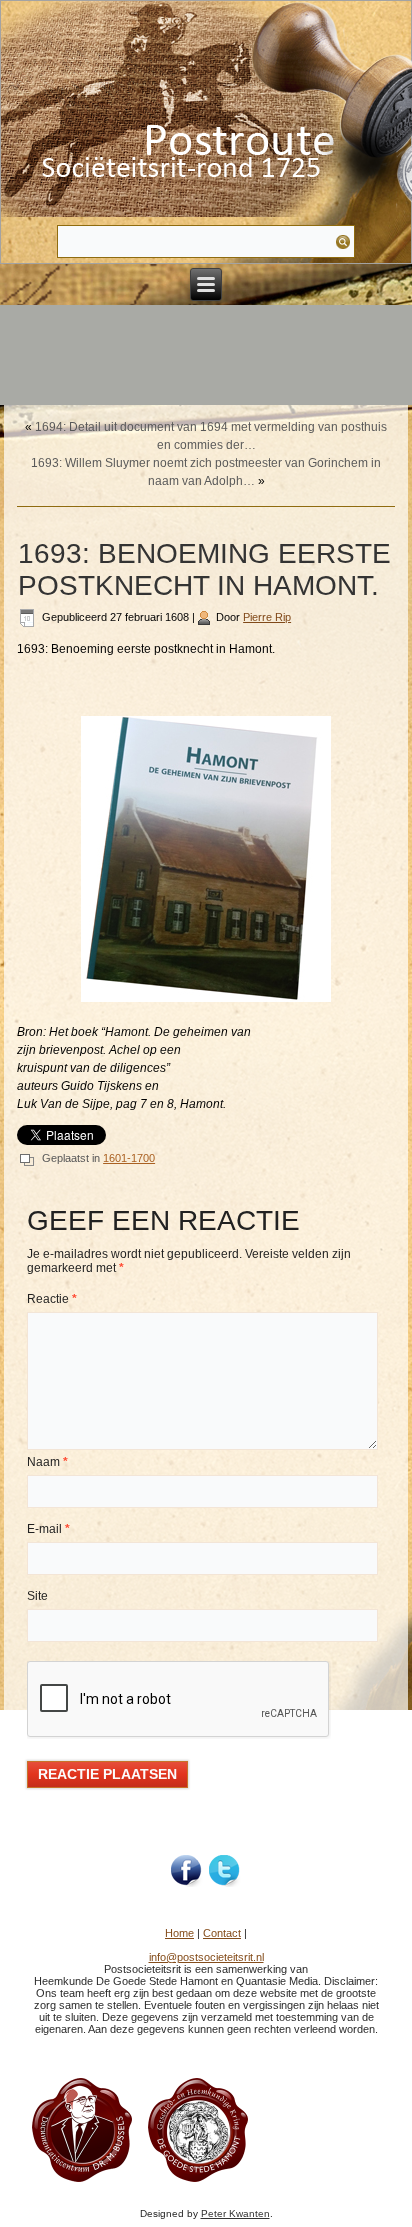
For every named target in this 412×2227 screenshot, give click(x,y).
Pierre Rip (267, 617)
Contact (222, 1933)
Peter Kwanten (235, 2213)
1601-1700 (129, 1158)
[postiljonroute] (187, 1871)
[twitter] (225, 1871)
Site (37, 1596)
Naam (47, 1462)
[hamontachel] (81, 2182)
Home (179, 1933)
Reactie (52, 1299)
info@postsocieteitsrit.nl (206, 1957)
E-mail (48, 1529)
